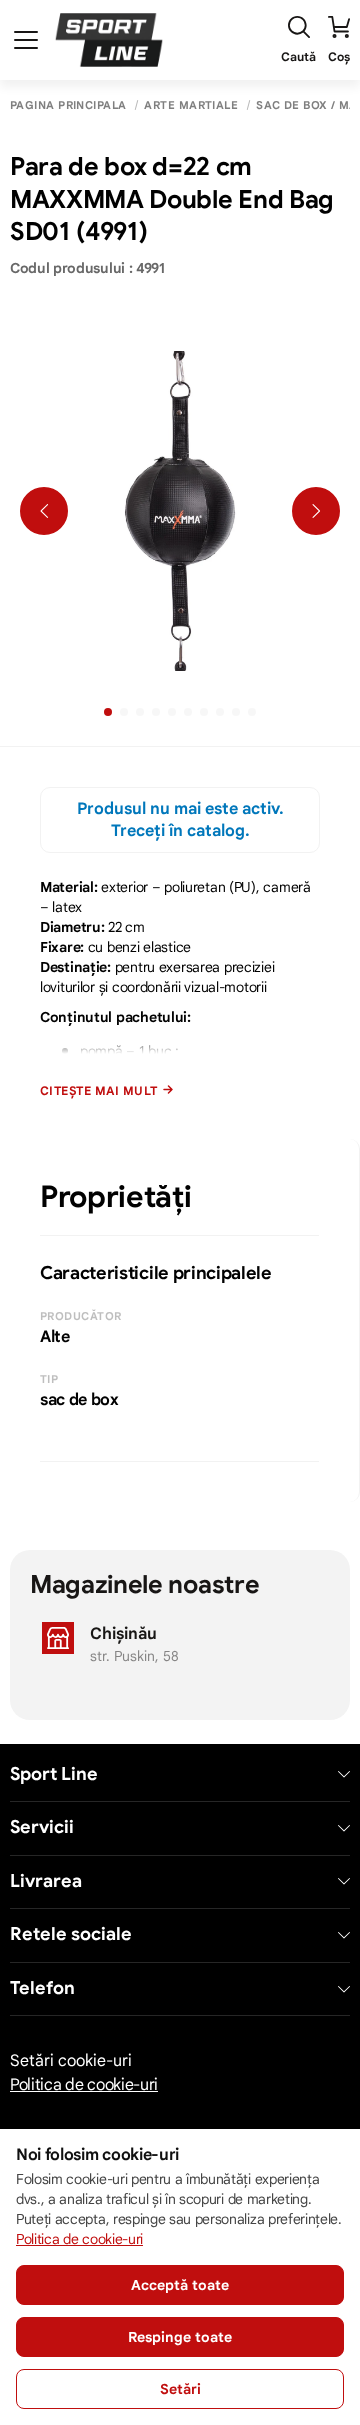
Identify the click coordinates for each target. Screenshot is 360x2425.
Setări (180, 2389)
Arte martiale (191, 105)
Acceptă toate (180, 2285)
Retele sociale (71, 1934)
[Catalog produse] (26, 40)
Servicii (42, 1827)
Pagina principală (68, 105)
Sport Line (54, 1774)
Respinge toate (180, 2337)
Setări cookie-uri (71, 2061)
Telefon (42, 1988)
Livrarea (46, 1881)
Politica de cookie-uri (84, 2085)
